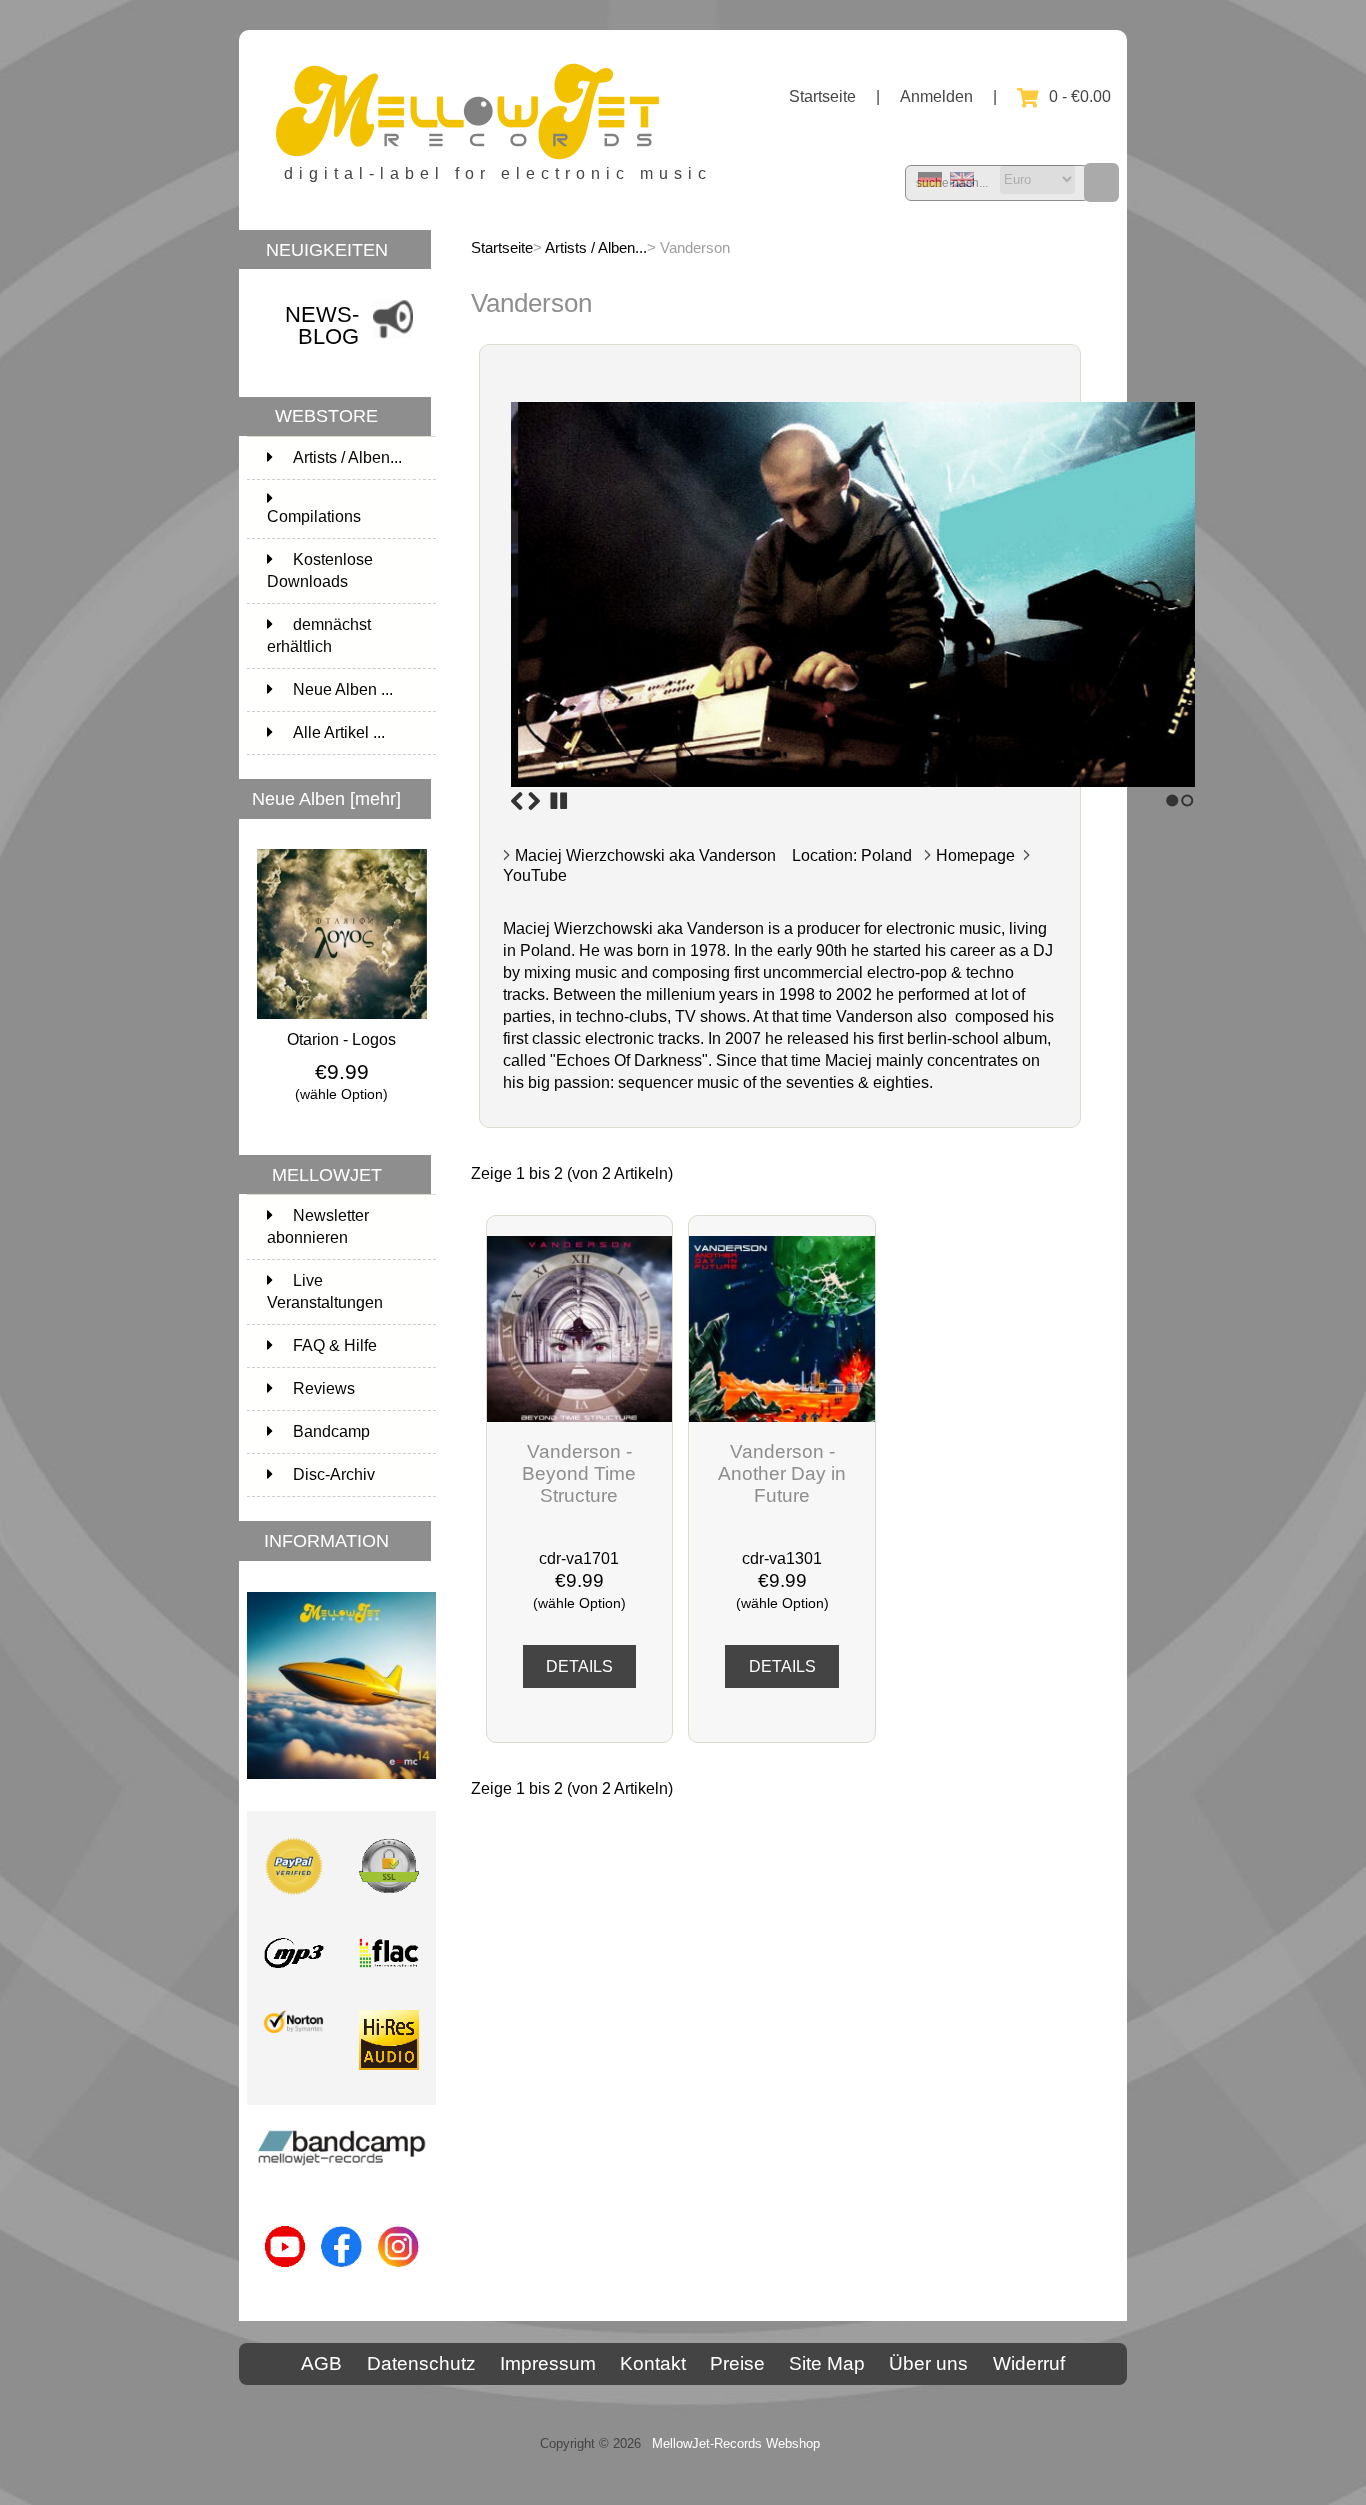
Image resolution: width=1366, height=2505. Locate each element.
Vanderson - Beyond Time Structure (579, 1473)
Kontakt (653, 2363)
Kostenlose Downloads (349, 570)
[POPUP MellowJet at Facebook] (341, 2271)
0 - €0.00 (1080, 96)
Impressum (548, 2363)
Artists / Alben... (596, 247)
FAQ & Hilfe (335, 1345)
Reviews (324, 1388)
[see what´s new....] (393, 341)
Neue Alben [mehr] (326, 799)
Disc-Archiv (334, 1474)
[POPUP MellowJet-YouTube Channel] (285, 2271)
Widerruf (1029, 2363)
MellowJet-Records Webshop (736, 2443)
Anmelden (936, 96)
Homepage (975, 855)
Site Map (827, 2363)
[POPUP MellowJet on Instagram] (398, 2271)
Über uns (928, 2363)
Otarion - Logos (341, 1039)
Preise (737, 2363)
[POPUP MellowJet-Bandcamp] (341, 2172)
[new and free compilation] (341, 1783)
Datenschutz (421, 2363)
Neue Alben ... (343, 689)
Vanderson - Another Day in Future (782, 1473)
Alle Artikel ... (339, 732)
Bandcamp (331, 1431)
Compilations (349, 516)
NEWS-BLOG (322, 325)
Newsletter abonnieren (318, 1226)
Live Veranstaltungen (325, 1291)
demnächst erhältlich (349, 635)
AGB (321, 2363)
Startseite (822, 96)
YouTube (535, 875)
